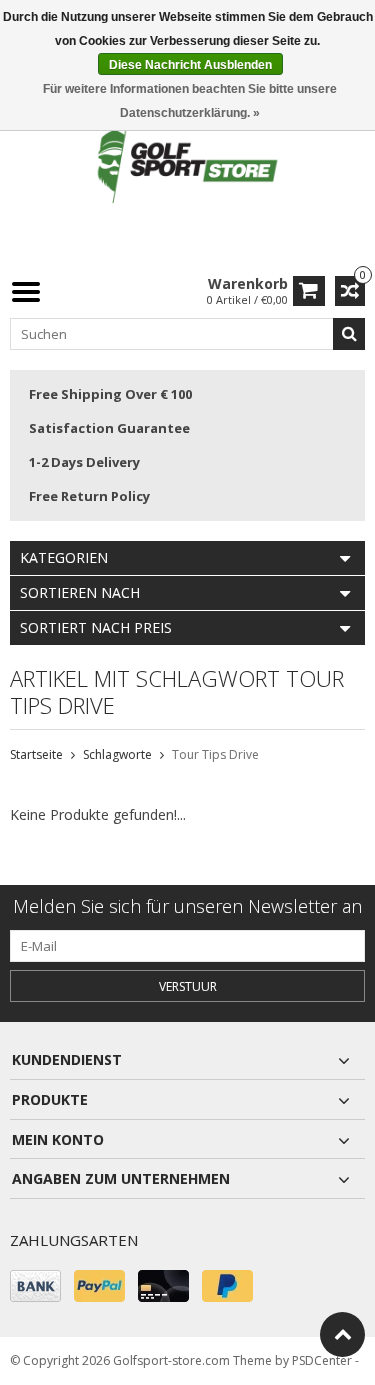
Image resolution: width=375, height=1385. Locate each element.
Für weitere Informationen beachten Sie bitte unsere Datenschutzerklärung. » (190, 101)
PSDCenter (322, 1360)
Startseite (36, 754)
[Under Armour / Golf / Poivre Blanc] (188, 164)
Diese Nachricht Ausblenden (190, 65)
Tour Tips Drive (215, 754)
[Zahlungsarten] (35, 1286)
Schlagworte (117, 754)
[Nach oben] (342, 1334)
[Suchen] (349, 334)
